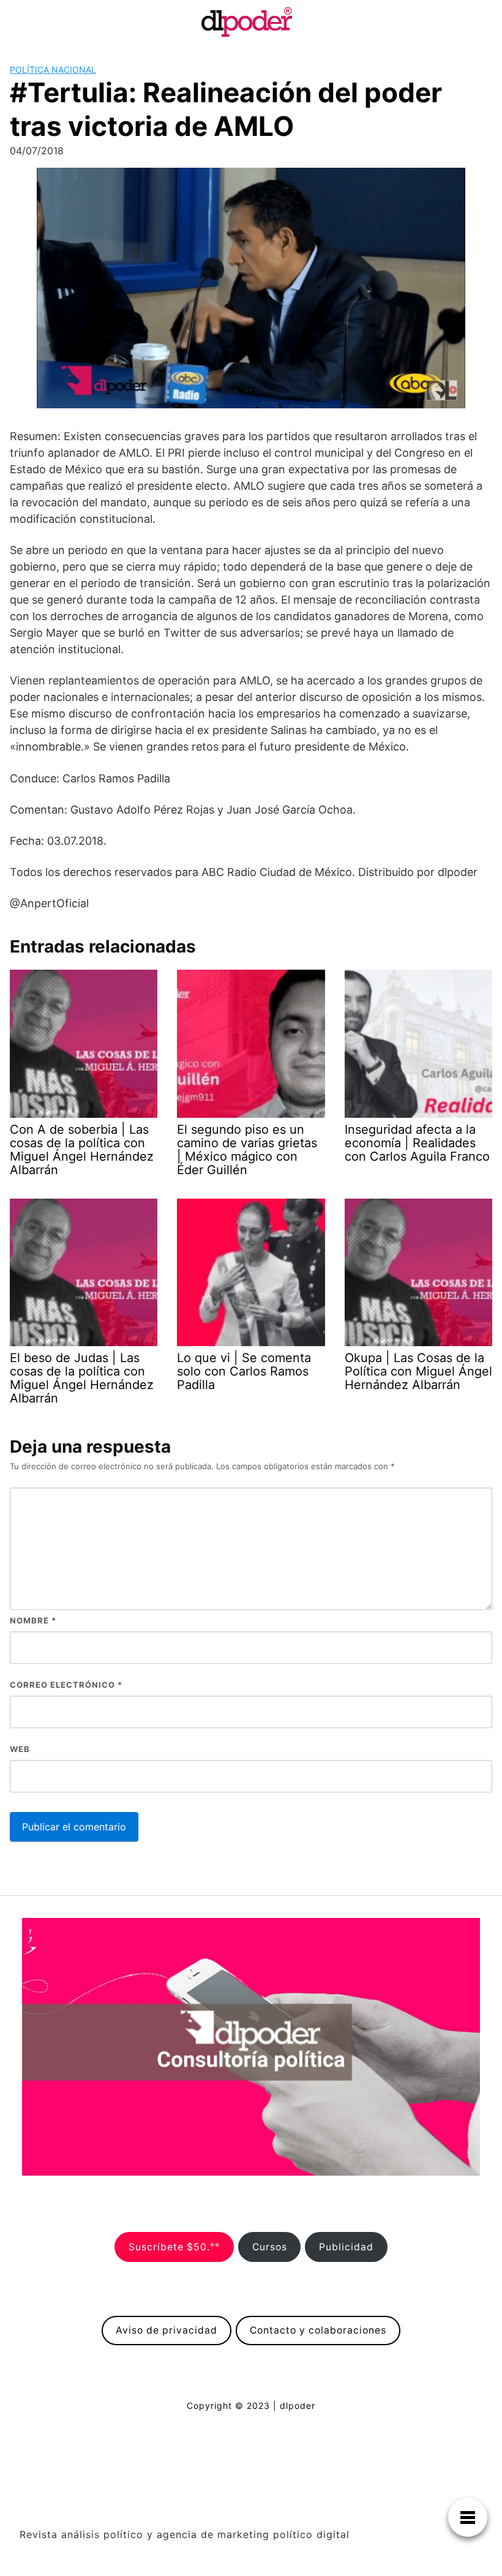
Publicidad (346, 2247)
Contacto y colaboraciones (318, 2330)
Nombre (33, 1620)
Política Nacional (53, 69)
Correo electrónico (66, 1685)
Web (20, 1749)
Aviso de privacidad (167, 2330)
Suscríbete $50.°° (174, 2247)
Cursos (270, 2247)
